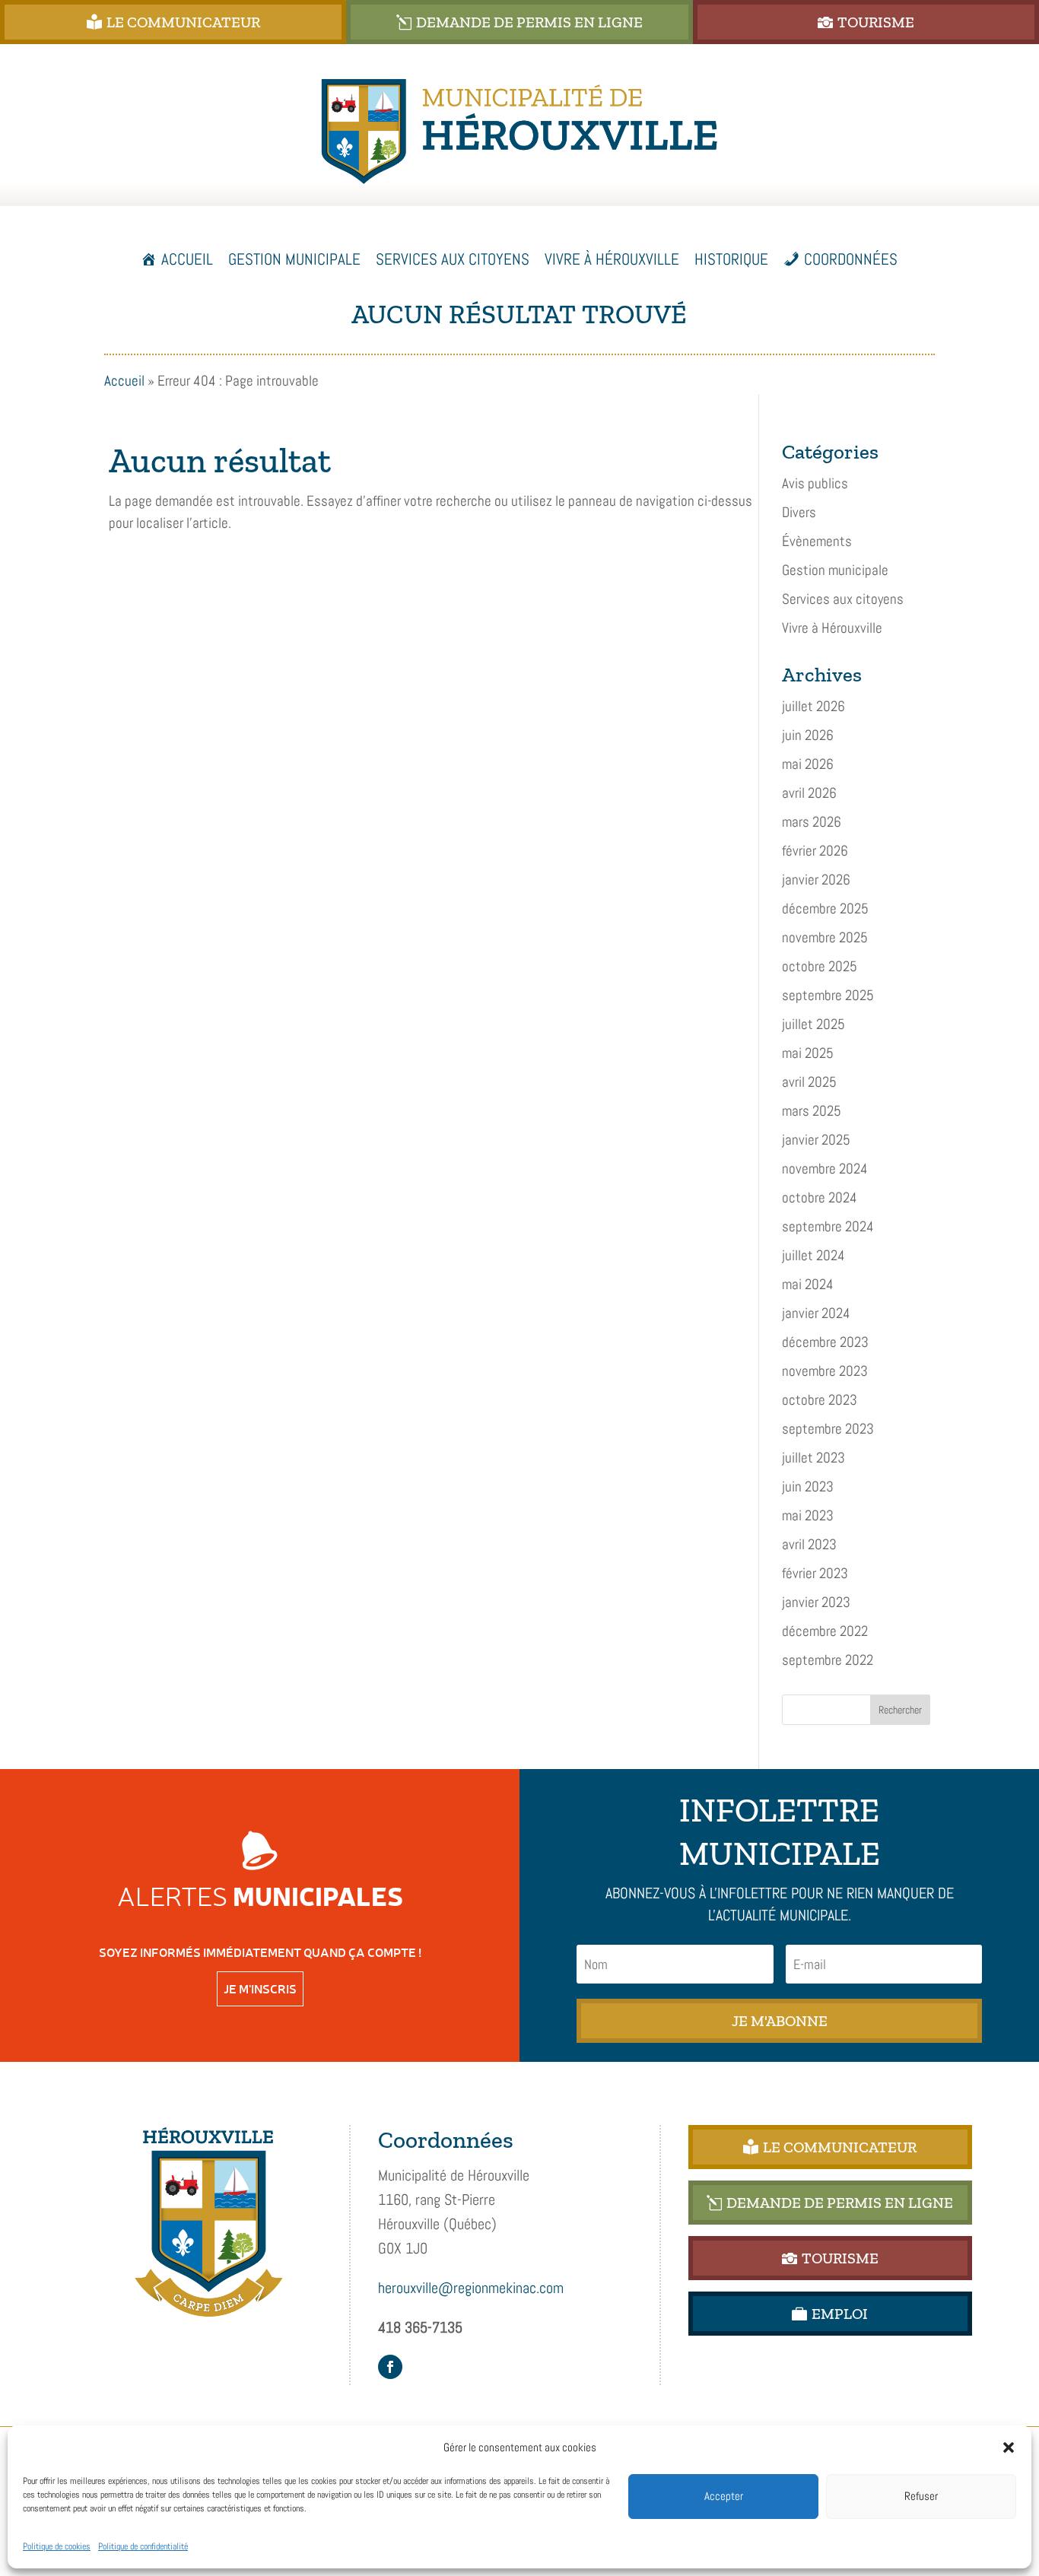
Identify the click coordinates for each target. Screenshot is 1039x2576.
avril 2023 (809, 1544)
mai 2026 (808, 764)
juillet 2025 (813, 1024)
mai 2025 (808, 1053)
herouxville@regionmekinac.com (471, 2288)
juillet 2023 (813, 1458)
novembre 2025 (825, 937)
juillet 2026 (813, 706)
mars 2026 (812, 822)
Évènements (817, 541)
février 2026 (815, 851)
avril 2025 (809, 1082)
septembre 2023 (828, 1429)
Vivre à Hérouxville (832, 628)
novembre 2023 (825, 1371)
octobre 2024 (820, 1197)
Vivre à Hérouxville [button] (612, 259)
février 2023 (815, 1573)
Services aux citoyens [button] (453, 259)
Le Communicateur (183, 22)
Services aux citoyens (843, 599)
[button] (1009, 2447)
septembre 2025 (828, 995)
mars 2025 (812, 1111)
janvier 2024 (816, 1313)
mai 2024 (808, 1284)
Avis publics (815, 483)
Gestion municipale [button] (294, 259)
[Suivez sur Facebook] (390, 2367)
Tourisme (876, 22)
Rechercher (900, 1710)
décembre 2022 (825, 1631)
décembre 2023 (825, 1342)
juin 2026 (808, 735)
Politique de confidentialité (143, 2546)
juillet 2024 (813, 1255)
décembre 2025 (825, 908)
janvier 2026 (816, 880)
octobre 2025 (820, 966)
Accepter (724, 2496)
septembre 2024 (828, 1226)
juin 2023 (808, 1487)
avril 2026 (809, 793)
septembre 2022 (828, 1660)
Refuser (921, 2496)
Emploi (840, 2314)
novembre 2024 (825, 1169)
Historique (731, 259)
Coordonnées (851, 259)
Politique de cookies (57, 2546)
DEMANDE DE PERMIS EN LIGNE (529, 22)
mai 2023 (808, 1515)
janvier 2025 (816, 1140)
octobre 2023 (820, 1400)
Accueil (187, 259)
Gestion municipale (835, 570)
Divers (799, 512)
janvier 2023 (816, 1602)
